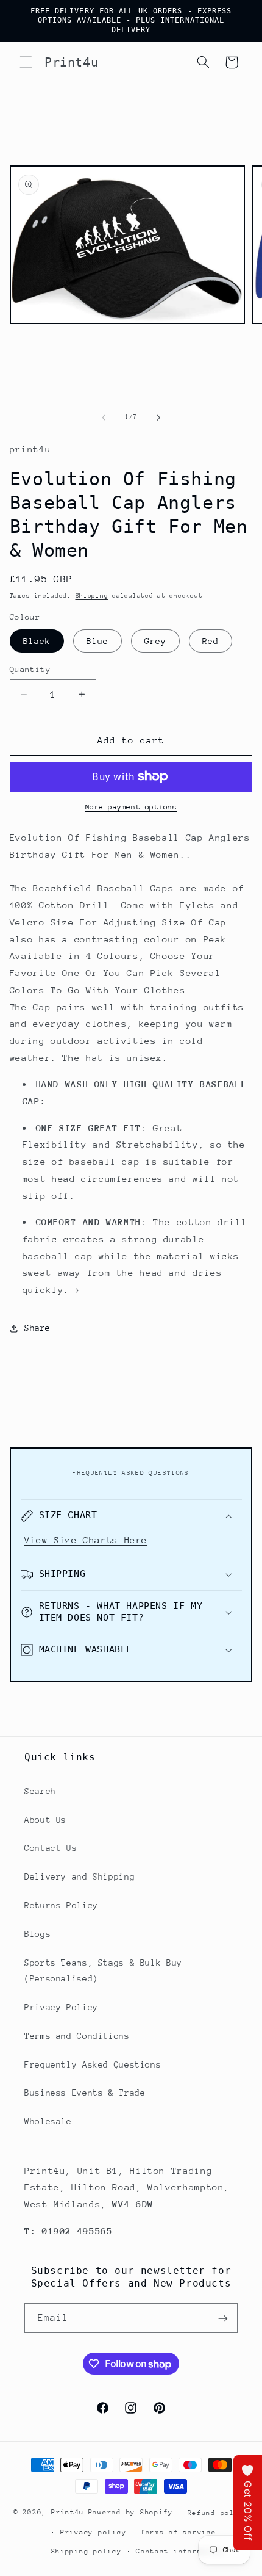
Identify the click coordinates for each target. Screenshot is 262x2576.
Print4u (68, 2512)
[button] (26, 62)
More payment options (131, 807)
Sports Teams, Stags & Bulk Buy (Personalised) (103, 1970)
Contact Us (51, 1848)
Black (37, 641)
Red (211, 641)
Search (40, 1791)
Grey (155, 641)
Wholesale (48, 2121)
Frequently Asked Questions (93, 2064)
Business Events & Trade (85, 2093)
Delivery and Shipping (80, 1876)
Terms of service (179, 2532)
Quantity (30, 669)
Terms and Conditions (77, 2036)
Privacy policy (93, 2532)
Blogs (37, 1934)
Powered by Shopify (131, 2512)
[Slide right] (158, 418)
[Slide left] (104, 418)
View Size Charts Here (86, 1540)
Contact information (181, 2551)
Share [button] (37, 1328)
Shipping (92, 596)
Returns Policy (61, 1905)
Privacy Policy (61, 2007)
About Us (45, 1820)
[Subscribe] (223, 2318)
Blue (97, 641)
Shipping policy (87, 2551)
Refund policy (218, 2513)
